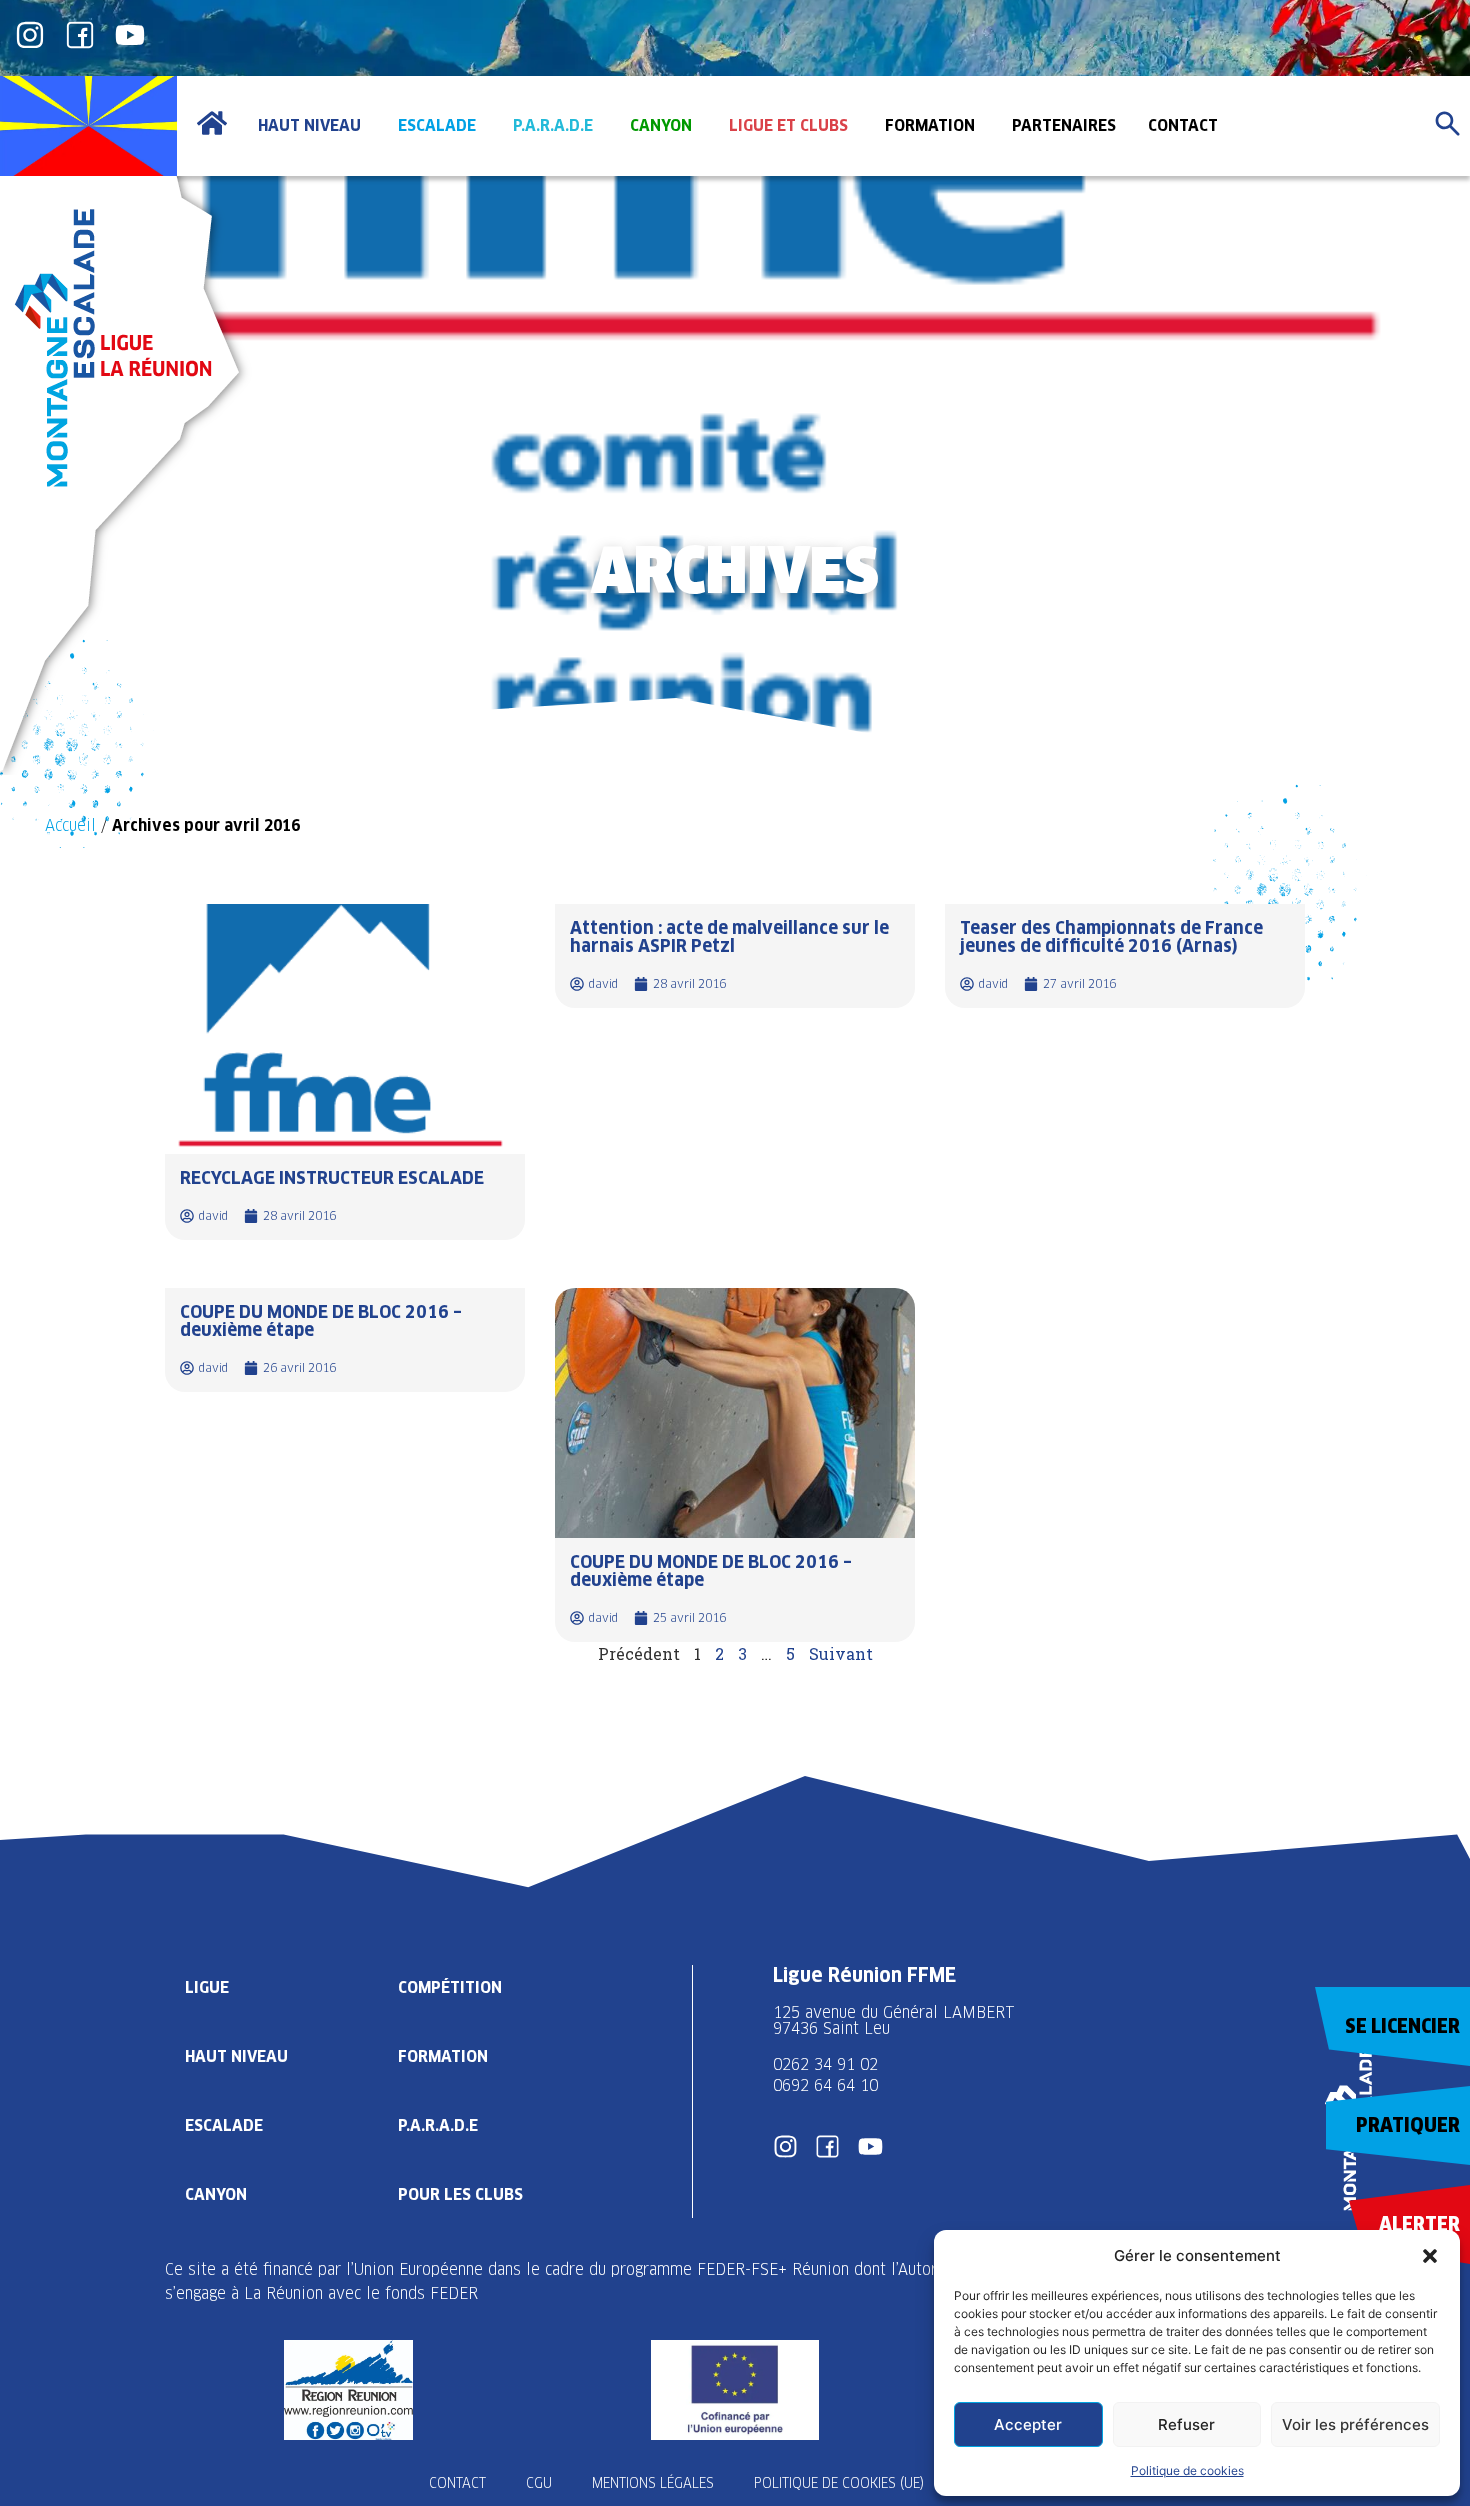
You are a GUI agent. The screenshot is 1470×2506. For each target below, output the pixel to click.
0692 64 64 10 (825, 2085)
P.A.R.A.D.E (438, 2125)
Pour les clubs (460, 2194)
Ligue (207, 1987)
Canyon (216, 2194)
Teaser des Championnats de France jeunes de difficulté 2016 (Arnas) (1111, 936)
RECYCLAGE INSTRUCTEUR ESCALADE (332, 1177)
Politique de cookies (1187, 2470)
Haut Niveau (236, 2056)
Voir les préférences (1355, 2424)
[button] (1430, 2256)
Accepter (1028, 2424)
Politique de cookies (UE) (839, 2483)
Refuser (1186, 2424)
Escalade (224, 2125)
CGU (539, 2483)
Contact (457, 2483)
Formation (443, 2056)
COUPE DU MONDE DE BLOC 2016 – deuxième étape (321, 1320)
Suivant (841, 1653)
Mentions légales (653, 2483)
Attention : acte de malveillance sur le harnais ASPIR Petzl (729, 936)
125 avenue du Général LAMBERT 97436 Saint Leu (896, 2020)
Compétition (450, 1987)
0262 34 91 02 (825, 2064)
